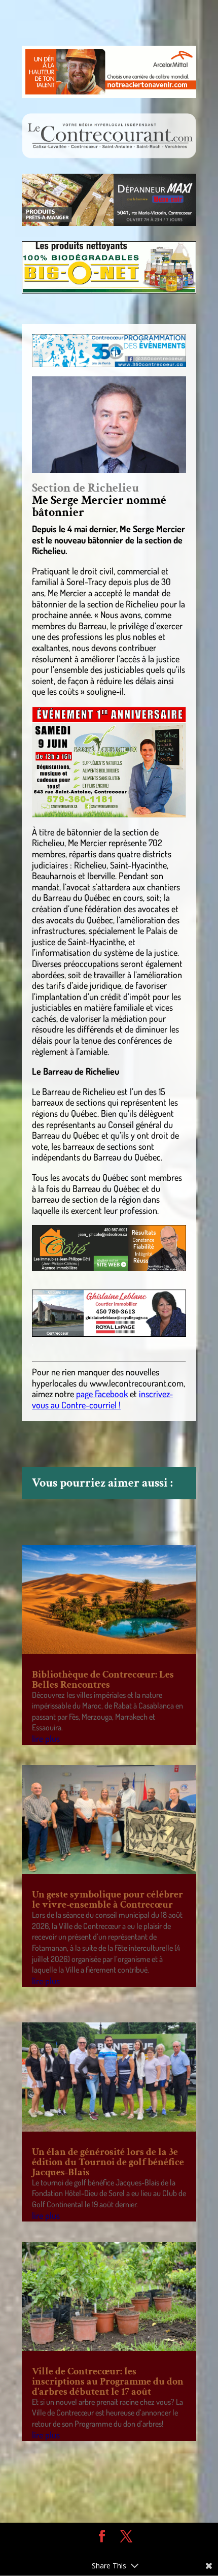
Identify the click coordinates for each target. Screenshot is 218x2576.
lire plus (46, 1738)
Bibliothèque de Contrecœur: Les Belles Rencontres (103, 1680)
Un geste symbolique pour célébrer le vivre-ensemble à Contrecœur (107, 1899)
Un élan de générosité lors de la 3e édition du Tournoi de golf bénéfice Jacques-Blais (108, 2162)
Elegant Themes (101, 2551)
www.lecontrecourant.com (137, 1383)
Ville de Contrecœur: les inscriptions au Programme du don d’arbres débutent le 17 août (108, 2381)
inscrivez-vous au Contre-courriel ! (102, 1399)
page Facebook (102, 1394)
